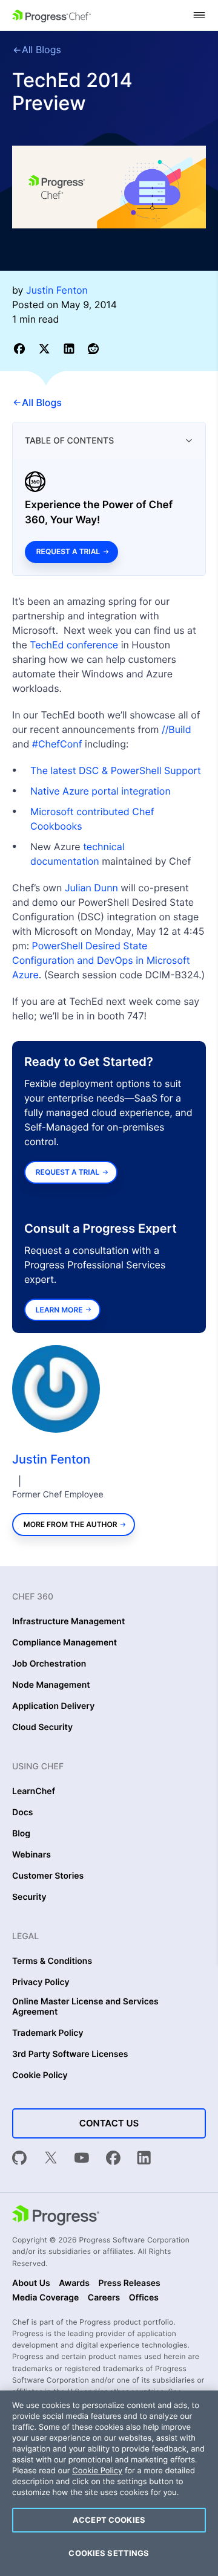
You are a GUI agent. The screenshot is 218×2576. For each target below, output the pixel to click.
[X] (51, 2159)
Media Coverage (45, 2298)
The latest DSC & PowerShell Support (116, 770)
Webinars (31, 1855)
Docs (22, 1813)
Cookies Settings (109, 2553)
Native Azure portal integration (101, 791)
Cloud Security (42, 1728)
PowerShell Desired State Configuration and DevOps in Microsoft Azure (101, 960)
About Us (31, 2284)
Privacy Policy (41, 1983)
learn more (59, 1310)
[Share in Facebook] (21, 348)
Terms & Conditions (52, 1961)
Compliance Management (64, 1643)
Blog (21, 1834)
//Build (177, 729)
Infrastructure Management (68, 1622)
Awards (74, 2284)
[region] (109, 2483)
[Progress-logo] (56, 2216)
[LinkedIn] (144, 2159)
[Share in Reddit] (93, 348)
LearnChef (34, 1792)
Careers (104, 2298)
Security (29, 1897)
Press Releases (129, 2284)
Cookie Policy (40, 2076)
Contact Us (109, 2123)
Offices (144, 2298)
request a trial (68, 1172)
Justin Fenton (51, 1459)
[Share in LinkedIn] (71, 348)
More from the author (71, 1524)
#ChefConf (57, 744)
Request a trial (68, 551)
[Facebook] (113, 2159)
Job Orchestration (49, 1664)
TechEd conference (74, 645)
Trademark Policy (48, 2033)
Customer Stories (48, 1876)
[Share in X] (46, 348)
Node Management (51, 1685)
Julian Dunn (91, 888)
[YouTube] (82, 2159)
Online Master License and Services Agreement (85, 2007)
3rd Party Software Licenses (70, 2055)
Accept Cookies (109, 2520)
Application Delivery (53, 1706)
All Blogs (41, 50)
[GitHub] (19, 2159)
